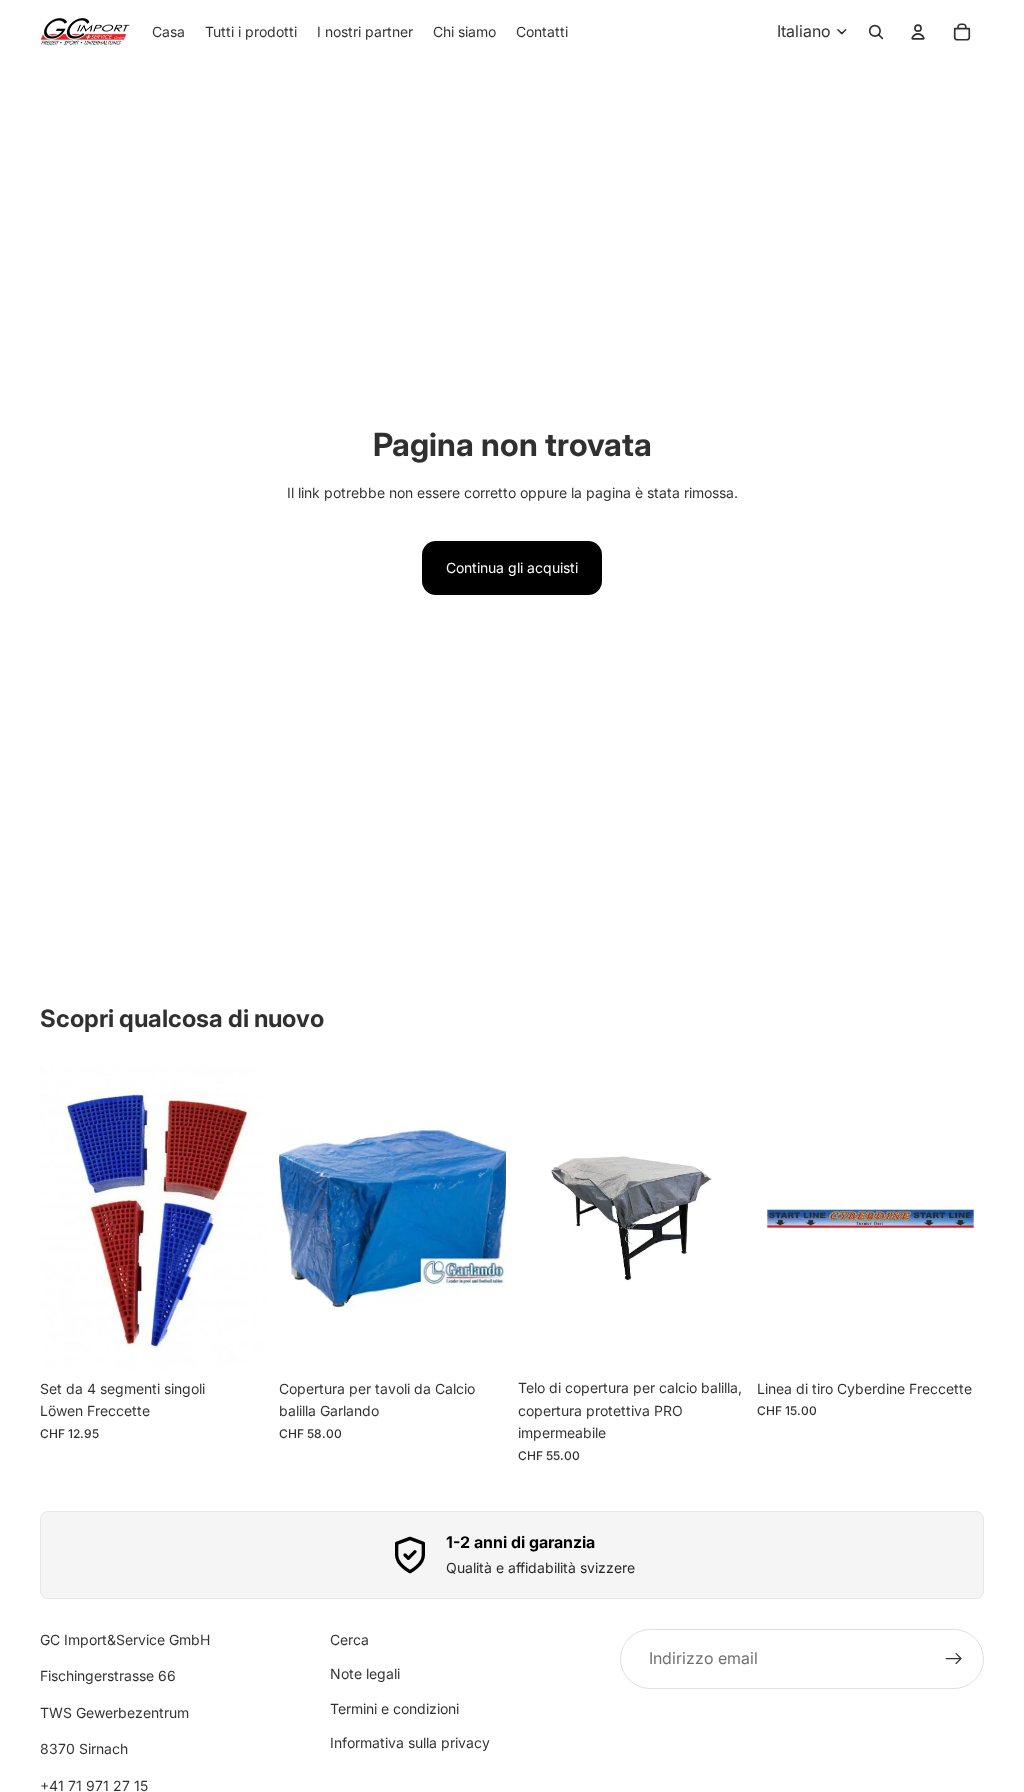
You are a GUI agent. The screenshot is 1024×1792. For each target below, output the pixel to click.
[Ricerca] (876, 32)
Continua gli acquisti (512, 567)
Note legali (365, 1673)
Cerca (349, 1639)
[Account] (918, 32)
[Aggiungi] (236, 1339)
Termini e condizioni (394, 1708)
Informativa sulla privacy (410, 1742)
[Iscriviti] (954, 1659)
